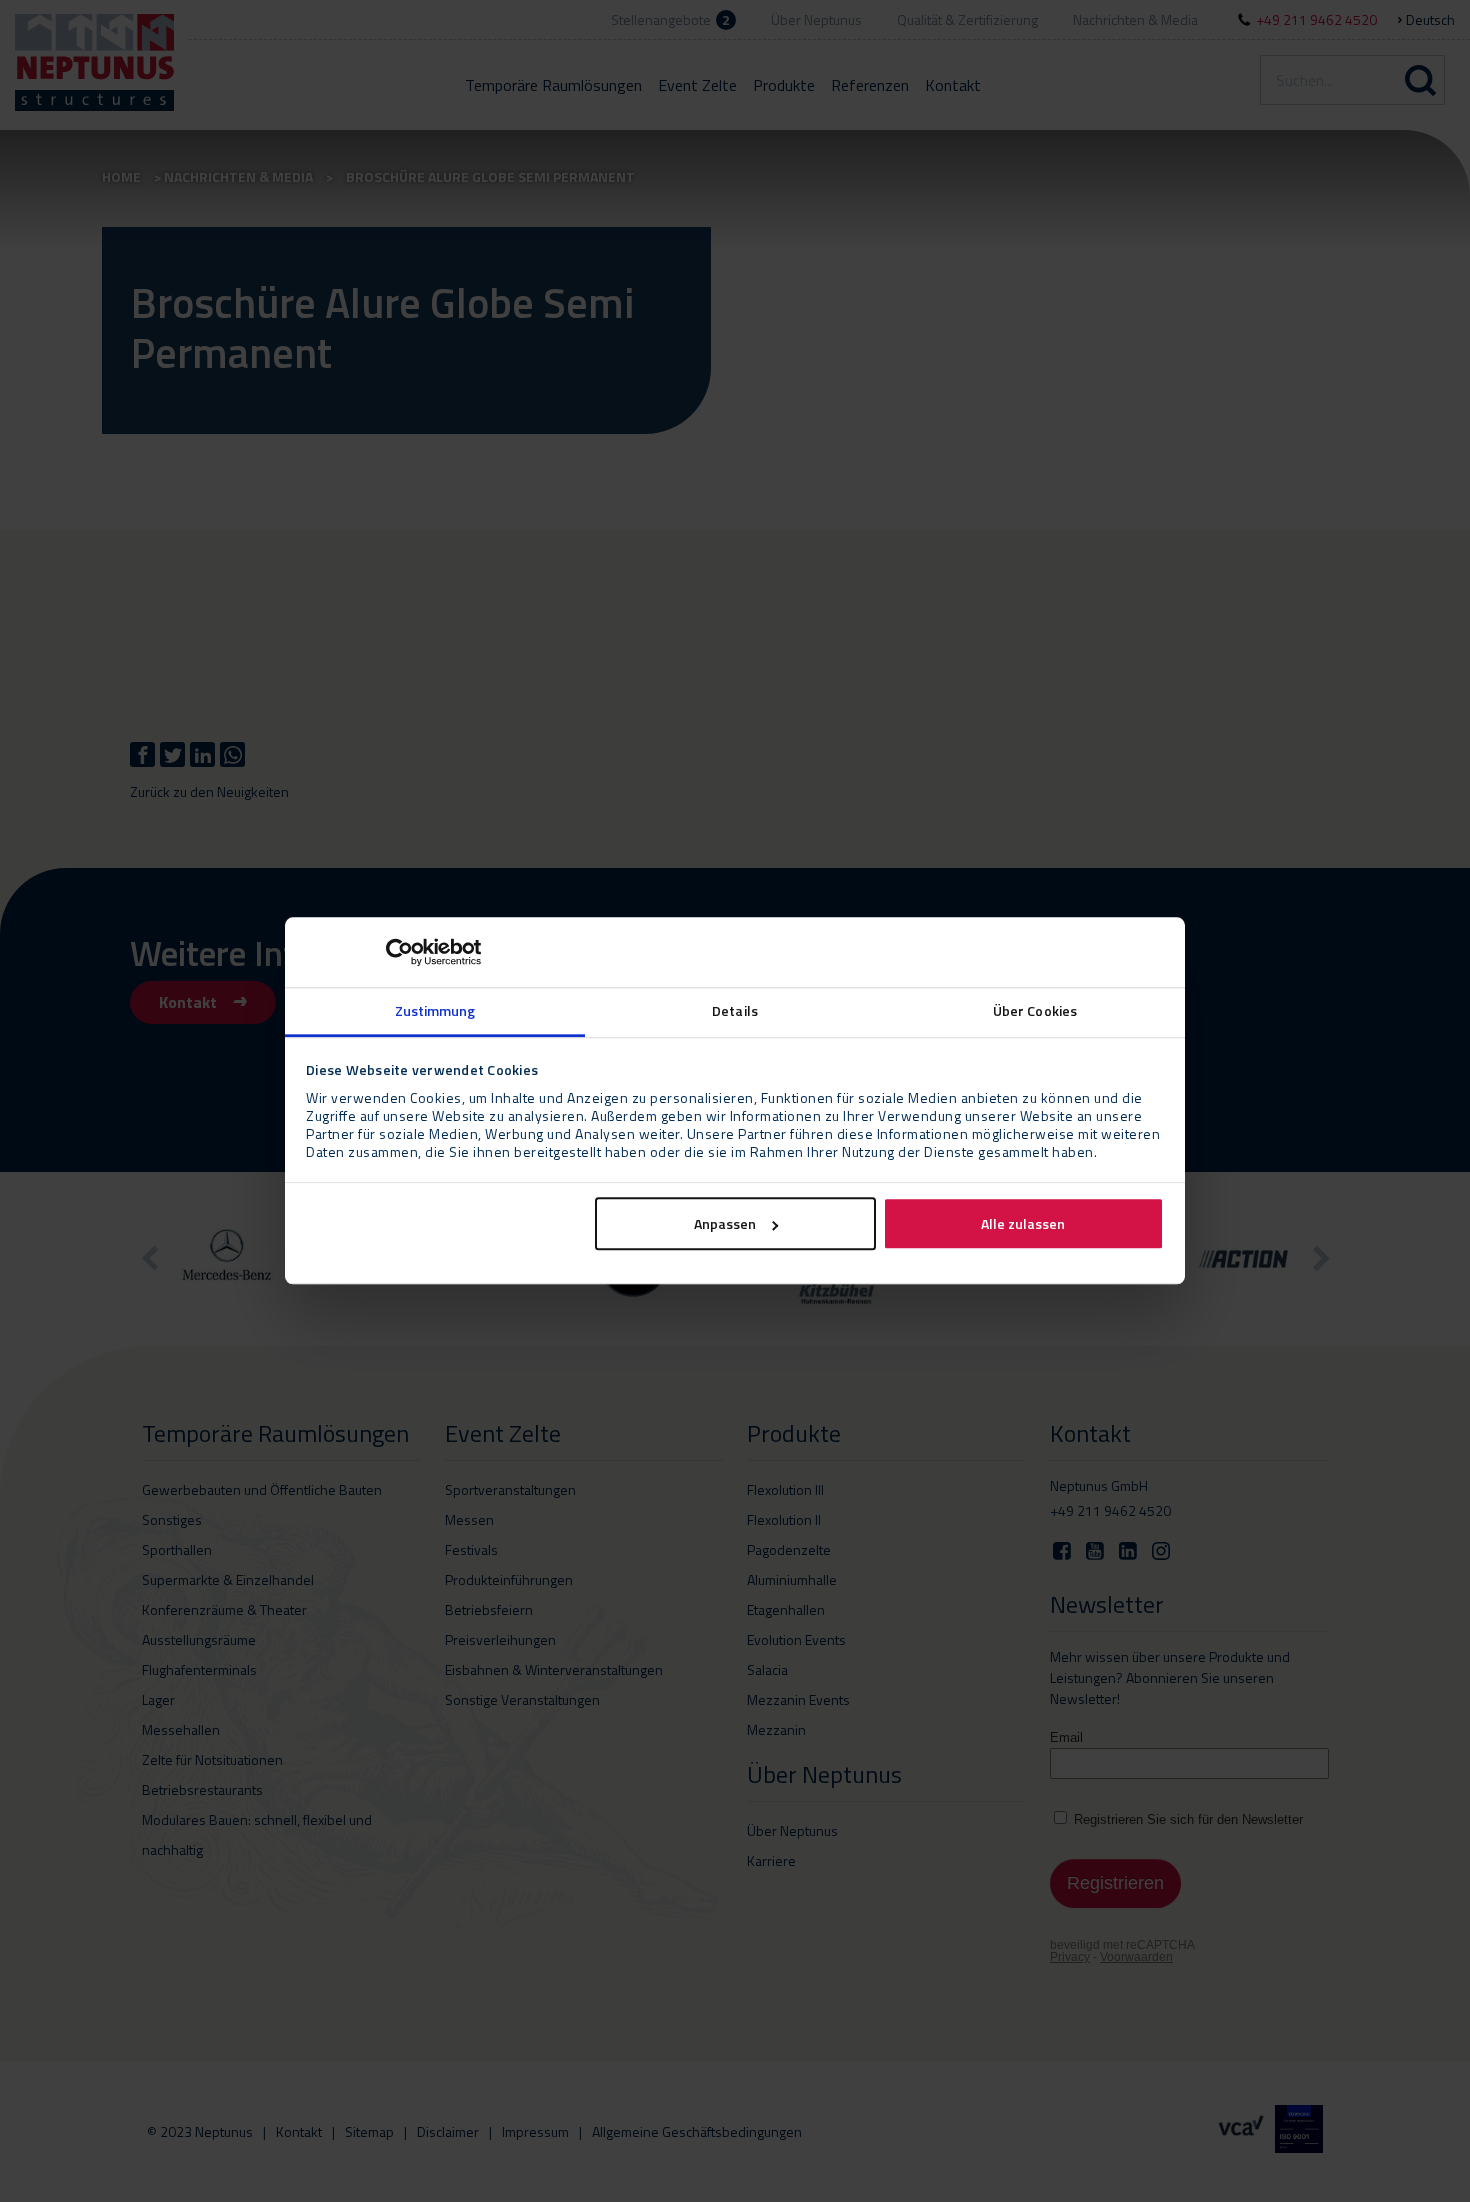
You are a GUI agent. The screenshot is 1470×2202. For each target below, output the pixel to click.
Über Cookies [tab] (1035, 1010)
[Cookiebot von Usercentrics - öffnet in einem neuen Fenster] (393, 952)
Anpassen (725, 1224)
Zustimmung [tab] (435, 1010)
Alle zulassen (1023, 1224)
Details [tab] (735, 1010)
